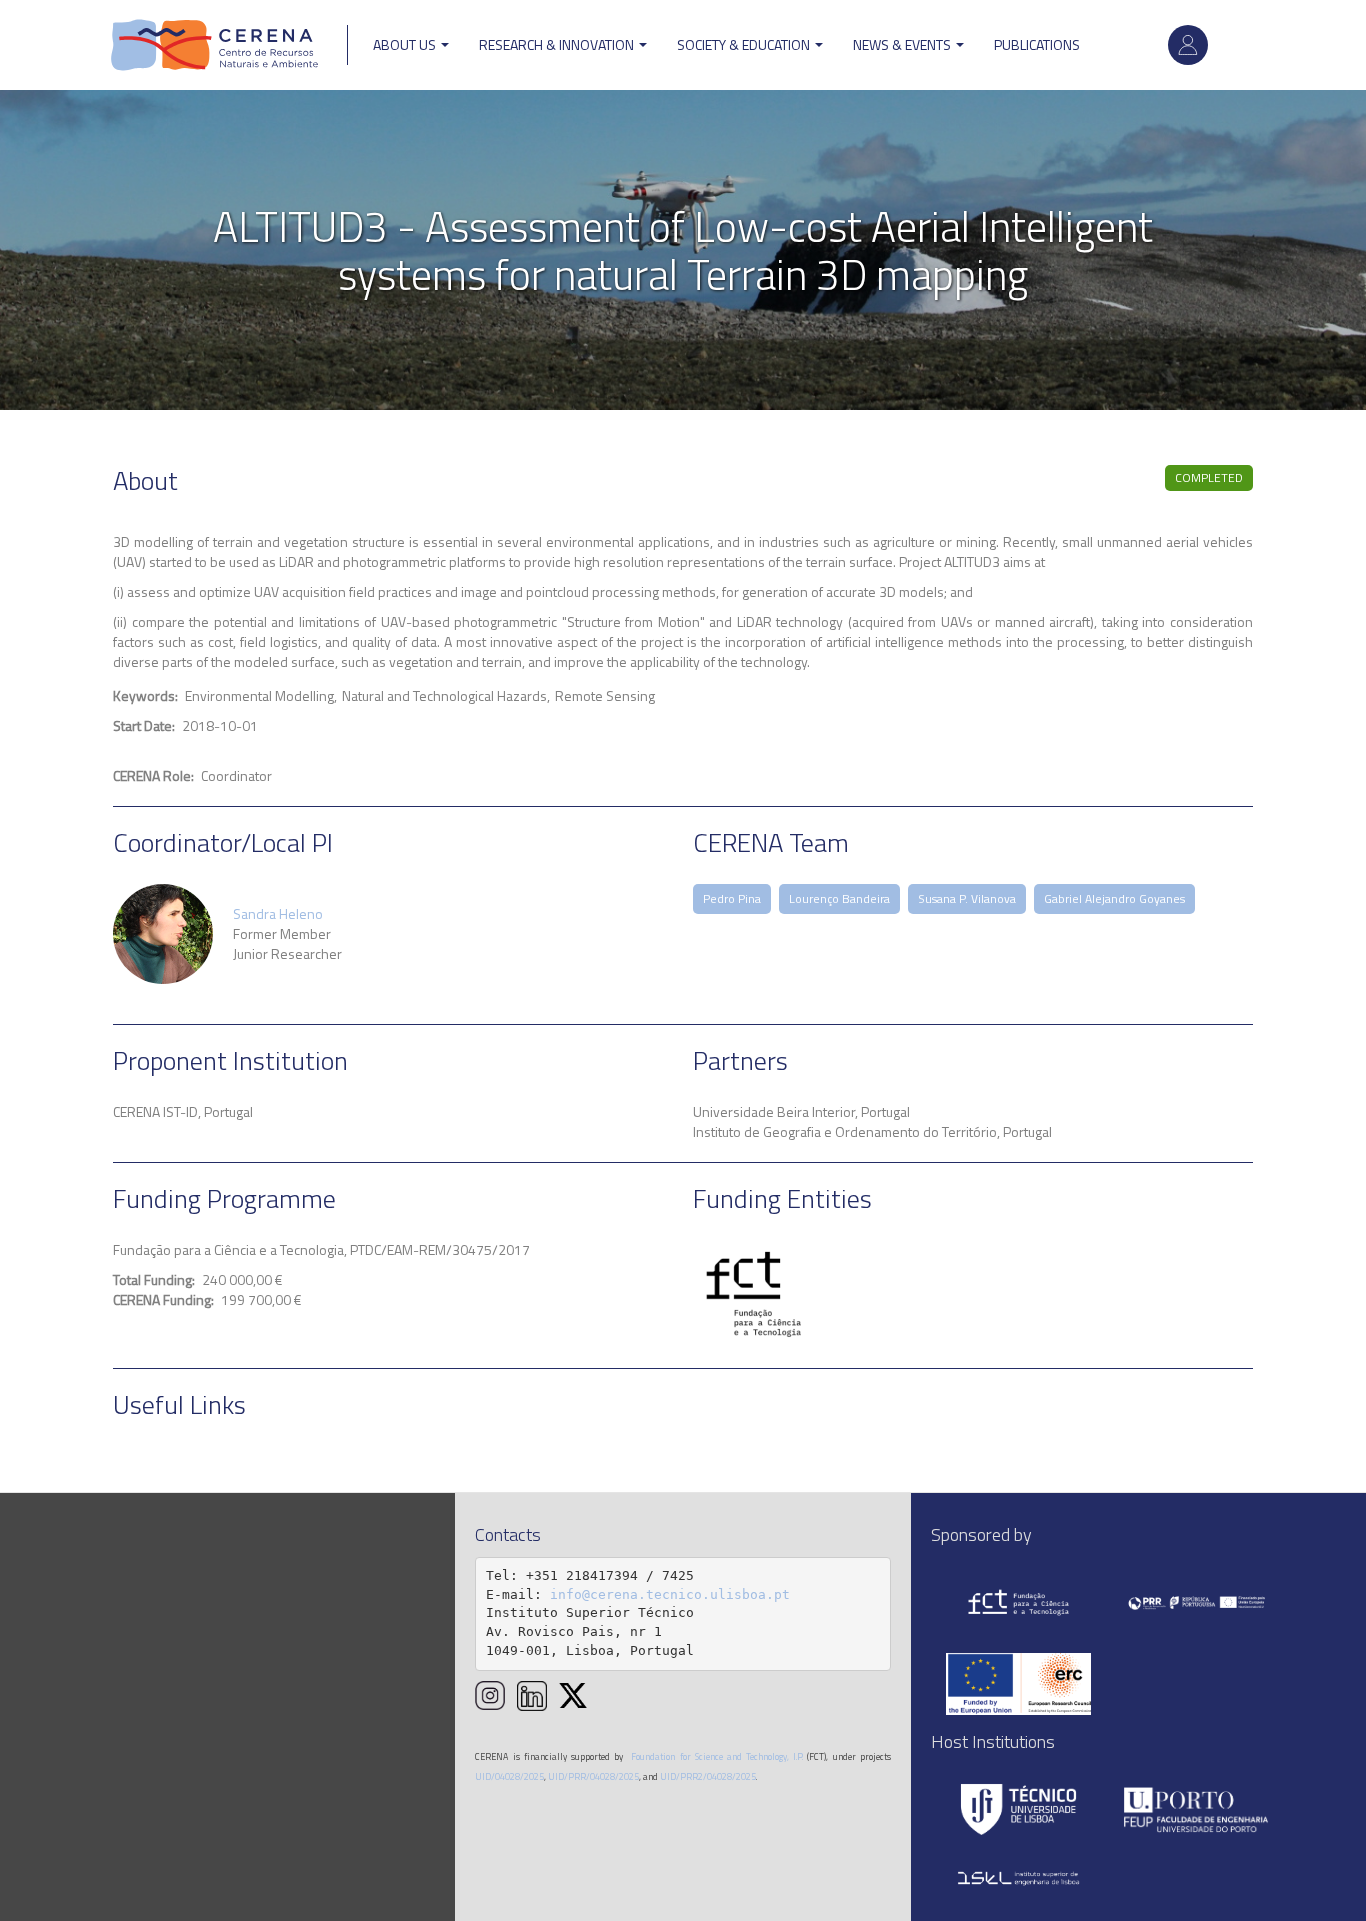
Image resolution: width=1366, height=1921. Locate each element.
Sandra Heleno (278, 913)
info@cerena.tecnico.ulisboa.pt (670, 1594)
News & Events (903, 44)
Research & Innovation (558, 44)
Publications (1037, 44)
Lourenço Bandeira (839, 898)
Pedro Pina (732, 898)
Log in (1188, 45)
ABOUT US (406, 44)
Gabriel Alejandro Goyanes (1114, 898)
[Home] (215, 45)
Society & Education (745, 44)
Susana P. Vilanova (967, 898)
